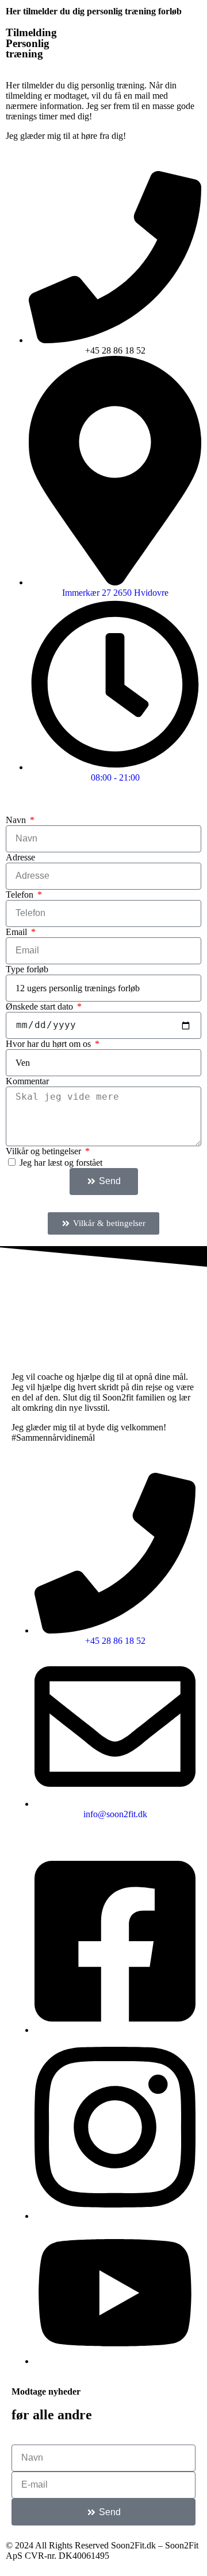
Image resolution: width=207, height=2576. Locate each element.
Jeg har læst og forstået (61, 1163)
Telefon (21, 895)
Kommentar (27, 1081)
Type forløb (27, 969)
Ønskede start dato (41, 1006)
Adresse (20, 857)
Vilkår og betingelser (45, 1151)
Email (18, 932)
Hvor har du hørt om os (49, 1044)
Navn (17, 820)
